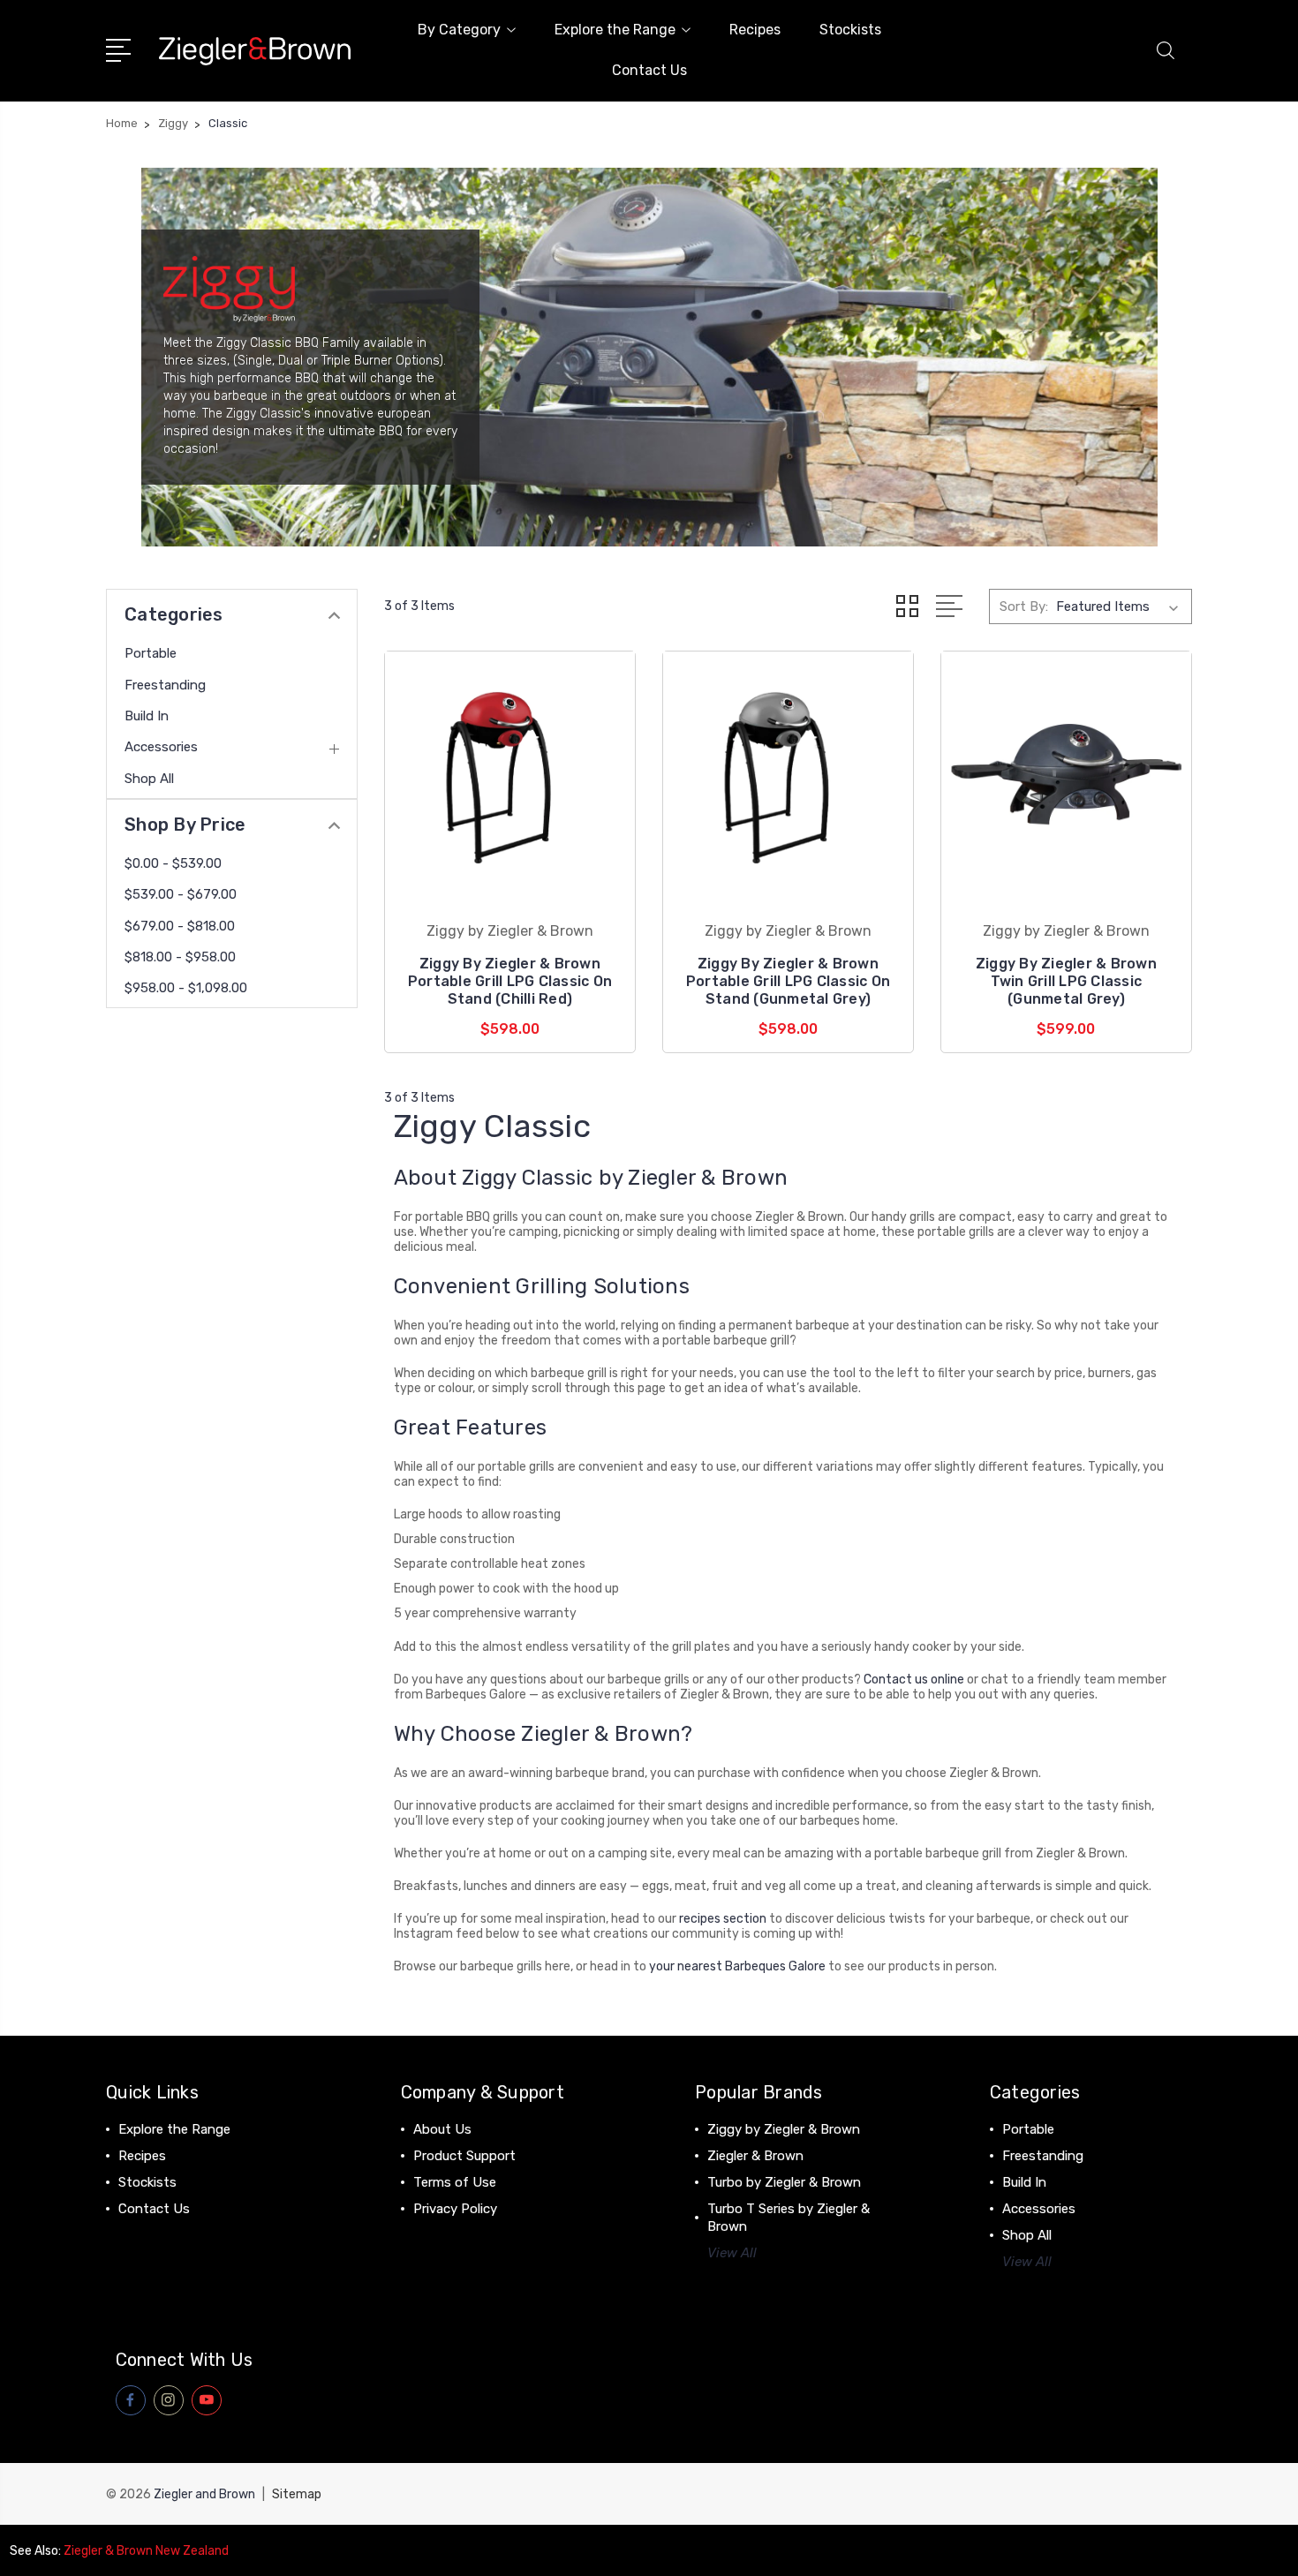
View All (732, 2253)
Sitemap (297, 2494)
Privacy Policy (455, 2209)
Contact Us (649, 70)
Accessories (161, 747)
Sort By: (1024, 606)
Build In (147, 716)
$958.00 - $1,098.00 (186, 988)
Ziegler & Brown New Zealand (146, 2551)
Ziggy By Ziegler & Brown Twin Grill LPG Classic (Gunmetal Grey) (1066, 981)
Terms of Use (455, 2182)
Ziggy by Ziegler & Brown (784, 2129)
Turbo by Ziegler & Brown (784, 2182)
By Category (459, 30)
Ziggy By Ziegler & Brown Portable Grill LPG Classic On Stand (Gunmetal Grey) (788, 981)
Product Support (464, 2156)
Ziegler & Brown (755, 2156)
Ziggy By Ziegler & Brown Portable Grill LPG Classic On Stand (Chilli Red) (510, 981)
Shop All (149, 779)
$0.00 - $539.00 (173, 863)
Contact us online (914, 1680)
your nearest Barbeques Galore (737, 1966)
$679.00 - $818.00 (180, 926)
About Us (442, 2129)
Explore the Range (615, 30)
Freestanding (165, 685)
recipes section (723, 1919)
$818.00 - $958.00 (180, 957)
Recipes (755, 30)
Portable (151, 653)
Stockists (850, 30)
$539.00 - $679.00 (181, 894)
